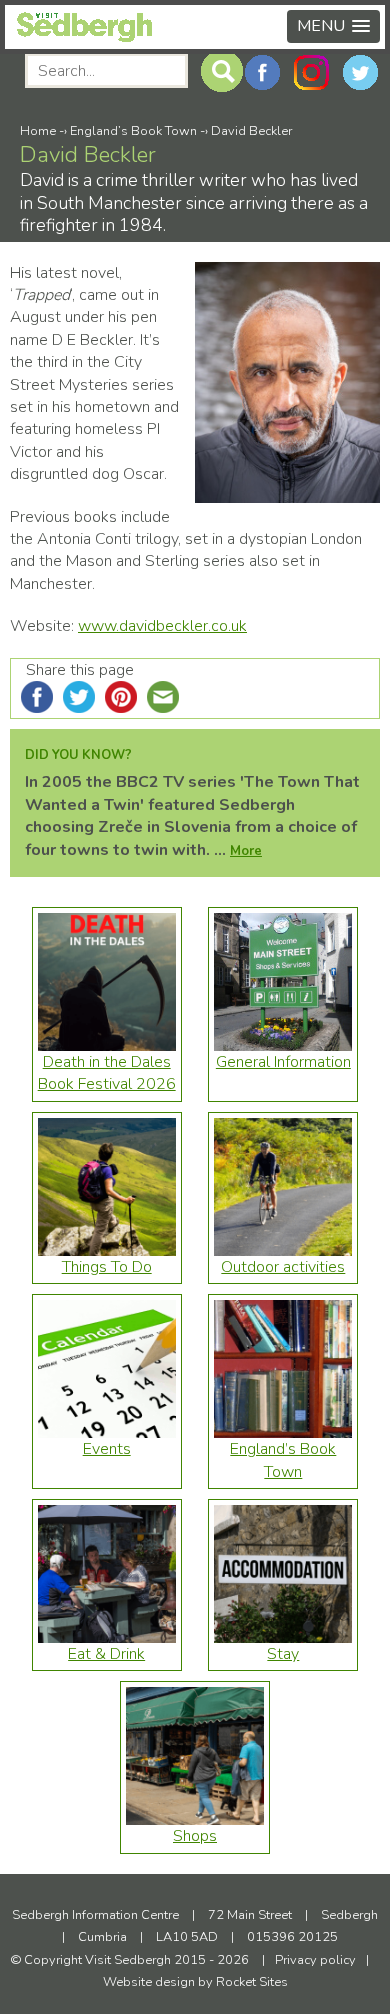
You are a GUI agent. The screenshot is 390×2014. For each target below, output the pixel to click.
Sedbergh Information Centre (95, 1915)
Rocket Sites (252, 1982)
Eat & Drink (106, 1654)
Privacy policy (315, 1960)
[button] (333, 26)
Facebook (262, 72)
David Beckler (251, 131)
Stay (283, 1654)
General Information (283, 1062)
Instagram (311, 72)
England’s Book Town (133, 131)
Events (107, 1449)
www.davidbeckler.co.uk (162, 626)
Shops (195, 1836)
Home (38, 131)
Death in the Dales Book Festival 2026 (107, 1073)
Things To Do (107, 1267)
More (246, 851)
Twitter (360, 72)
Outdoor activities (283, 1267)
